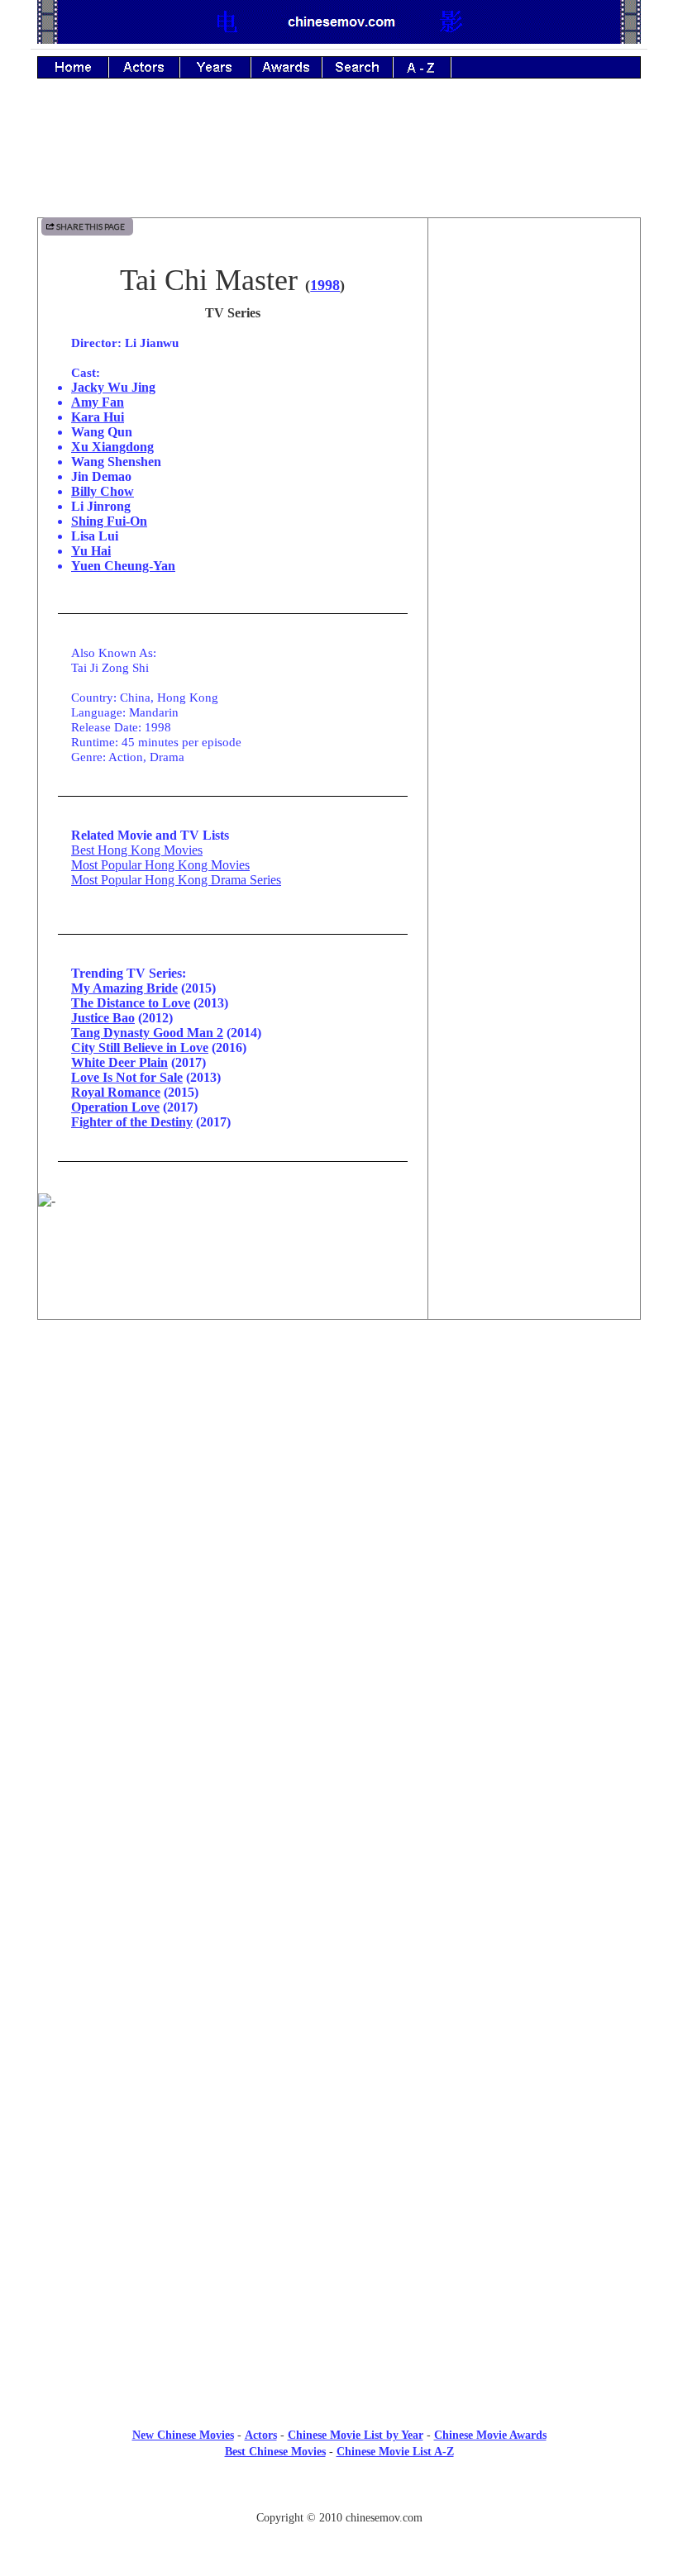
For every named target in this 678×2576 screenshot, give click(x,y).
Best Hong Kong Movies (137, 850)
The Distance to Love (131, 1003)
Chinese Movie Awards (490, 2435)
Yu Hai (91, 551)
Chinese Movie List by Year (356, 2435)
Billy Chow (103, 491)
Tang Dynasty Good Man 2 (147, 1033)
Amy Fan (98, 402)
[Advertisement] (339, 160)
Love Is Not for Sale (127, 1077)
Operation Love (115, 1107)
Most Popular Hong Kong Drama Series (176, 880)
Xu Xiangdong (112, 447)
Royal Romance (116, 1092)
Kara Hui (98, 417)
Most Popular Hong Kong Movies (160, 865)
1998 (325, 285)
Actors (261, 2435)
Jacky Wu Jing (113, 387)
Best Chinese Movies (275, 2452)
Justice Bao (103, 1018)
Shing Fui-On (109, 521)
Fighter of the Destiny (132, 1122)
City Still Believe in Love (140, 1048)
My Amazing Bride (124, 988)
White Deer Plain (119, 1062)
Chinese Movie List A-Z (395, 2452)
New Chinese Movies (183, 2435)
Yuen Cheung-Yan (123, 566)
